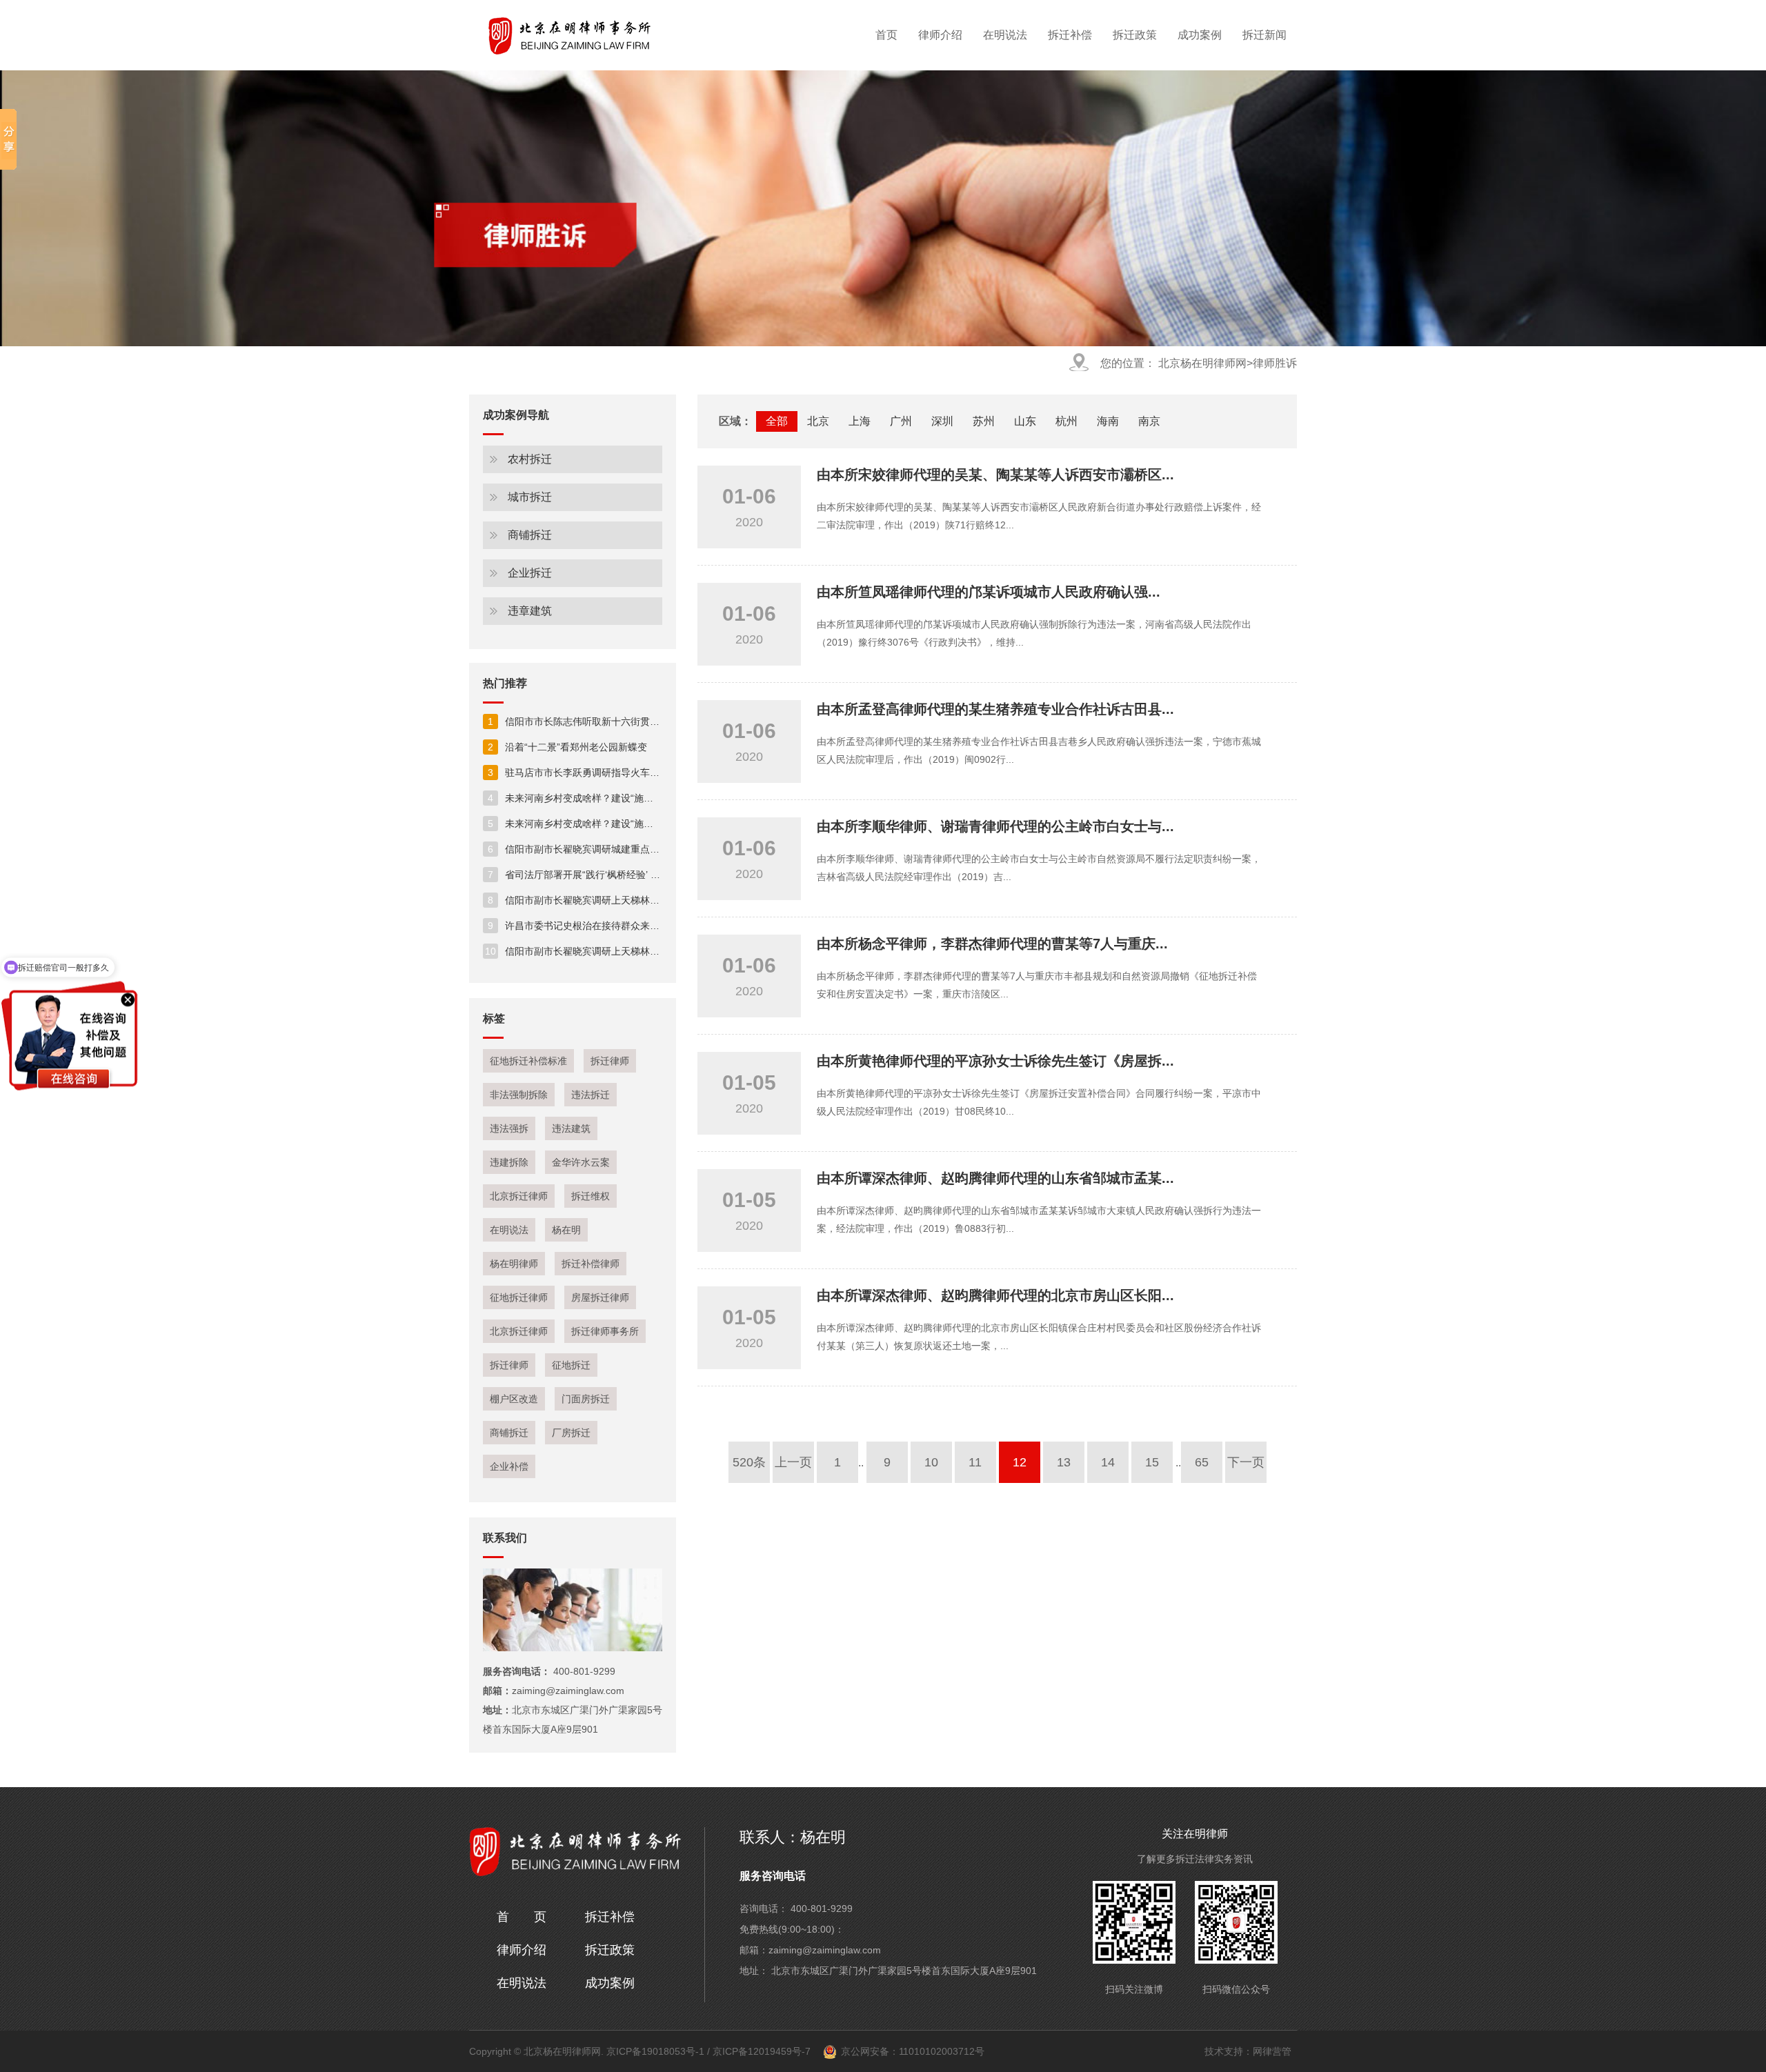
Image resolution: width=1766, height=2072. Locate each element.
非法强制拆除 (519, 1095)
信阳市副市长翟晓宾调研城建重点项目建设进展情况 (607, 849)
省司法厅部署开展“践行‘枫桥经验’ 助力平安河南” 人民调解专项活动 (640, 875)
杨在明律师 (514, 1264)
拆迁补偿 (1070, 35)
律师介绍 (940, 35)
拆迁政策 (1135, 35)
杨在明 (566, 1230)
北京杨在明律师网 (1201, 363)
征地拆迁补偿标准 (528, 1061)
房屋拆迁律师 (600, 1297)
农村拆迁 (530, 459)
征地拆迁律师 (519, 1297)
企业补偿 (509, 1466)
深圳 (942, 421)
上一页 (793, 1462)
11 (975, 1462)
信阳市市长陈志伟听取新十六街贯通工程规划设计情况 (612, 721)
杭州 (1066, 421)
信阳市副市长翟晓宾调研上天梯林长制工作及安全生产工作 (622, 900)
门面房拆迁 (586, 1399)
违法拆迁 (591, 1095)
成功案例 (1200, 35)
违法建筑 (571, 1128)
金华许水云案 (581, 1162)
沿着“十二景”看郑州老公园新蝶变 (567, 747)
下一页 (1246, 1462)
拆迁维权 (591, 1196)
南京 (1149, 421)
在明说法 (1005, 35)
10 (931, 1462)
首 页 (522, 1917)
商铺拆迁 (530, 535)
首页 (886, 35)
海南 (1108, 421)
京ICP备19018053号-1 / (659, 2051)
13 (1064, 1462)
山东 (1025, 421)
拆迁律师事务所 (605, 1331)
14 (1108, 1462)
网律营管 (1272, 2051)
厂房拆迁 (571, 1433)
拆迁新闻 (1264, 35)
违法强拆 (509, 1128)
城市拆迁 (530, 497)
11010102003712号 (942, 2051)
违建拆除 (509, 1162)
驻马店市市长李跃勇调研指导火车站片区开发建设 (603, 773)
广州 (901, 421)
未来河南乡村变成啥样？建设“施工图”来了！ (592, 798)
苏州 (984, 421)
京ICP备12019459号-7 (762, 2051)
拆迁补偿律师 (591, 1264)
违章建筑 (530, 611)
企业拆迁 (530, 573)
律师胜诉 (1275, 363)
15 (1152, 1462)
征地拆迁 (571, 1365)
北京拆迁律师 (519, 1196)
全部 (777, 421)
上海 (860, 421)
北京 (818, 421)
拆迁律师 (610, 1061)
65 (1202, 1462)
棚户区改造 (514, 1399)
